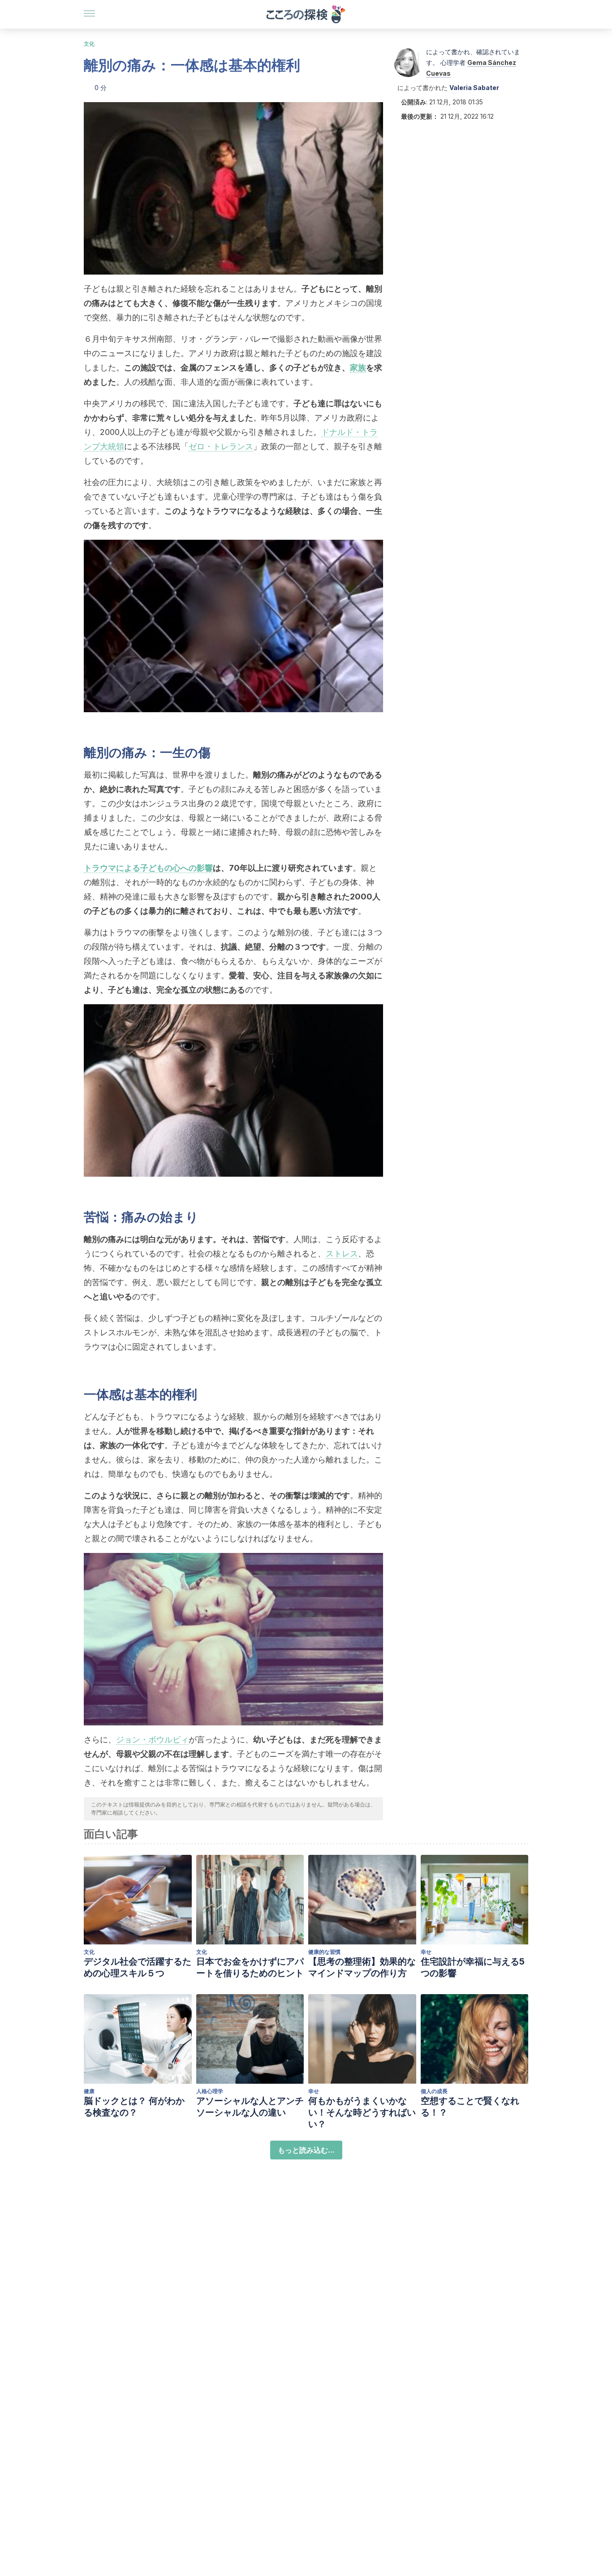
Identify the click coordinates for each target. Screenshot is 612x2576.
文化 (89, 44)
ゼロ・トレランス (221, 446)
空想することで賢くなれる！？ (470, 2107)
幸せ (426, 1952)
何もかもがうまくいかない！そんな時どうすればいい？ (362, 2112)
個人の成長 (434, 2091)
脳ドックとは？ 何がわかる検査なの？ (134, 2107)
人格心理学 (210, 2091)
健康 (89, 2091)
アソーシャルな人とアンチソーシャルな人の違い (250, 2107)
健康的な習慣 (324, 1952)
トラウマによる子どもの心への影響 (148, 868)
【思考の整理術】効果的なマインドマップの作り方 (362, 1967)
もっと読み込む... (306, 2150)
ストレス (342, 1254)
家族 (358, 368)
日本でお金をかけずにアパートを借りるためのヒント (250, 1967)
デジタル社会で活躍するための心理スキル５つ (138, 1967)
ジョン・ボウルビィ (152, 1740)
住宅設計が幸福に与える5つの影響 (473, 1967)
